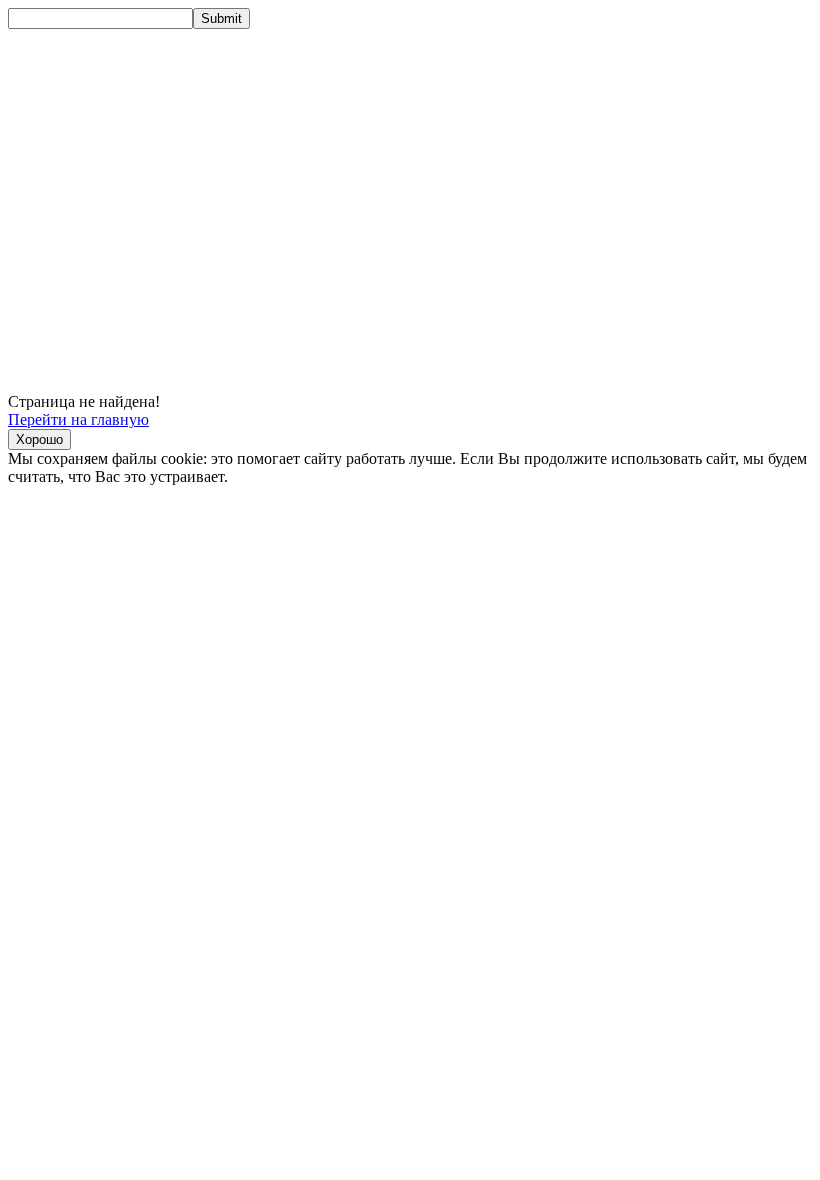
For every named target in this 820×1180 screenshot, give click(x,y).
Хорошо (39, 439)
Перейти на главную (78, 419)
